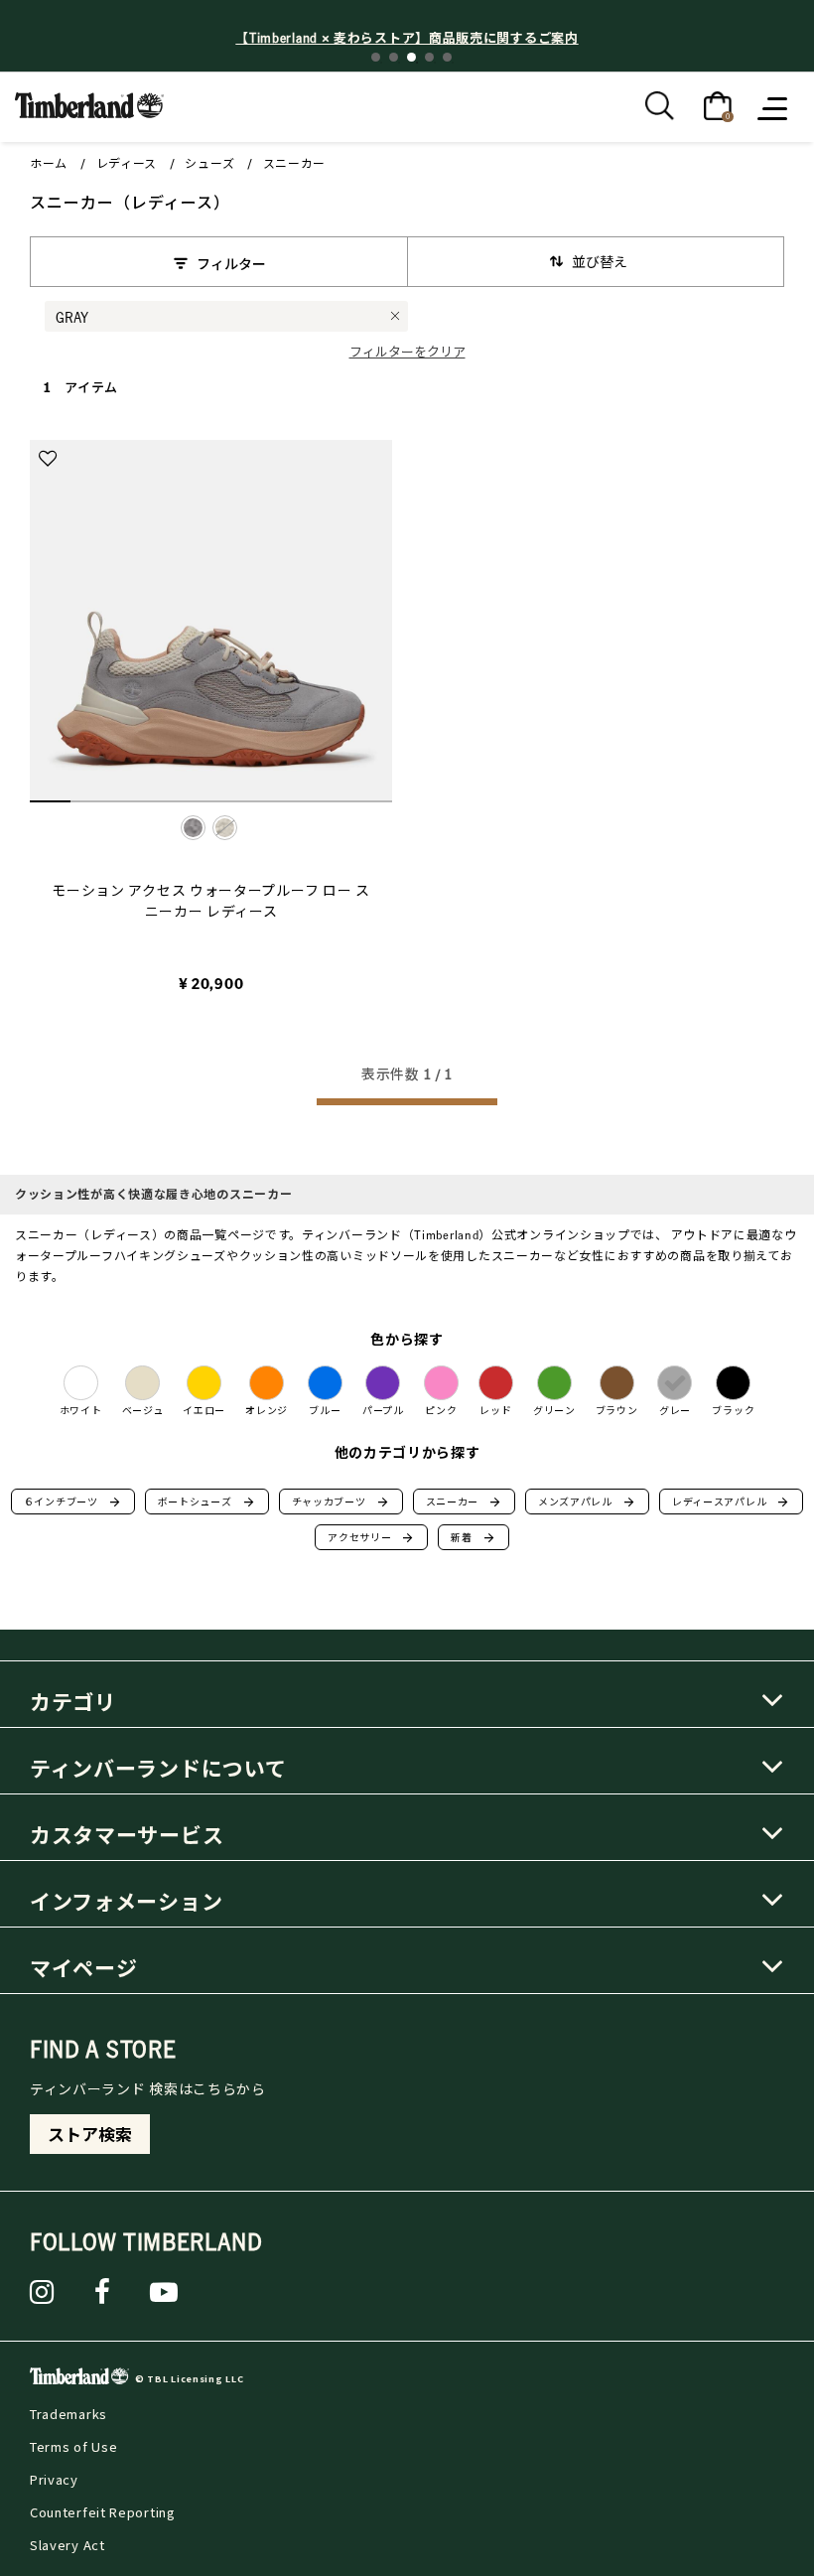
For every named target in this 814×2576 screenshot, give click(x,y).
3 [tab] (411, 57)
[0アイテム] (718, 104)
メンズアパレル (587, 1502)
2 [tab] (394, 57)
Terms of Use (73, 2446)
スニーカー (295, 163)
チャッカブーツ (341, 1502)
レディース (127, 163)
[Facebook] (103, 2292)
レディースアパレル (731, 1502)
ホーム (49, 163)
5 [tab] (447, 57)
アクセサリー (371, 1537)
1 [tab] (376, 57)
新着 (473, 1537)
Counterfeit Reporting (103, 2512)
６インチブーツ (73, 1502)
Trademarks (68, 2414)
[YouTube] (164, 2292)
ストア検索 (90, 2134)
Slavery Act (68, 2545)
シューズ (209, 163)
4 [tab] (429, 57)
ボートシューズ (207, 1502)
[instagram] (42, 2292)
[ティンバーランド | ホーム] (89, 103)
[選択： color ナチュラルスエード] (225, 828)
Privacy (54, 2479)
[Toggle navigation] (774, 107)
